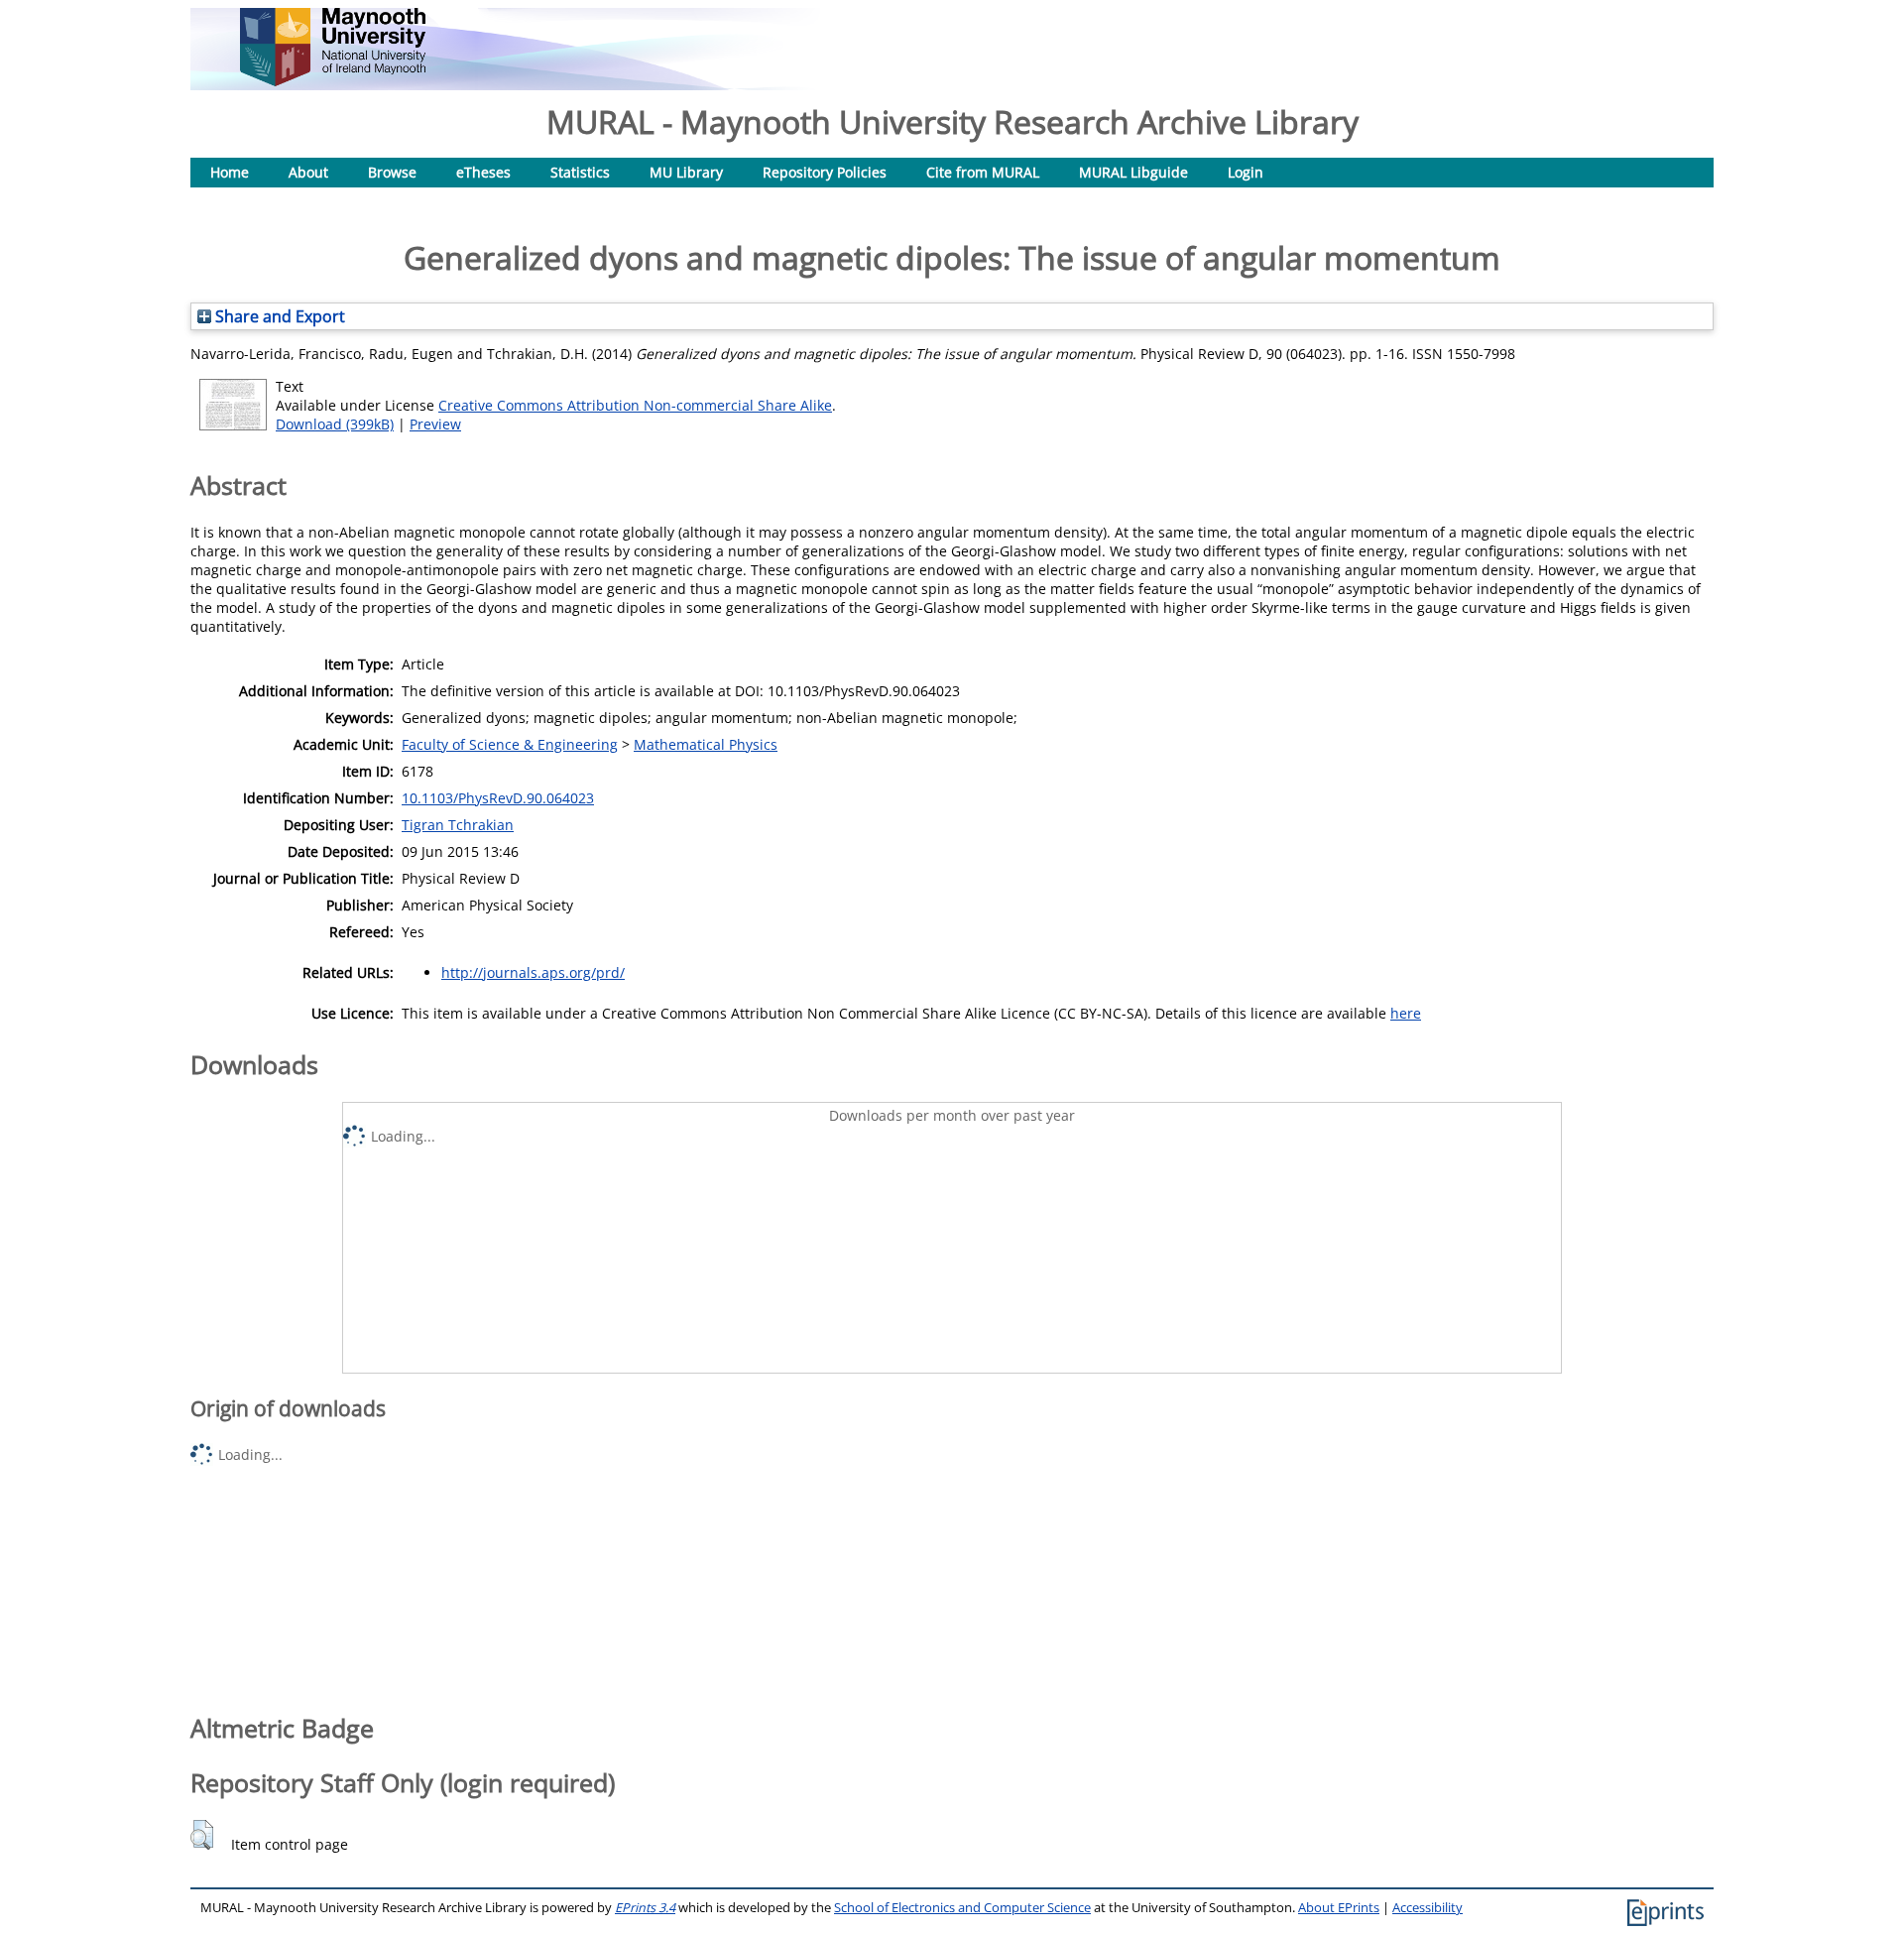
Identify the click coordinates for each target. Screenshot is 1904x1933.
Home (230, 172)
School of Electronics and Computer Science (962, 1908)
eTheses (483, 172)
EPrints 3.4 (645, 1908)
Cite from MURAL (983, 172)
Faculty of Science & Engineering (510, 744)
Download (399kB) (335, 424)
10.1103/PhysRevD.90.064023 (498, 798)
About (308, 172)
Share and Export (278, 316)
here (1406, 1013)
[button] (202, 1835)
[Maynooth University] (333, 81)
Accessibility (1428, 1908)
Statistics (580, 172)
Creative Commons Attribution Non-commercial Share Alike (635, 405)
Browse (392, 172)
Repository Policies (825, 172)
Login (1246, 172)
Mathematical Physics (706, 744)
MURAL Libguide (1133, 172)
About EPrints (1339, 1908)
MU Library (686, 172)
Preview (435, 424)
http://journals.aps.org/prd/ (533, 972)
